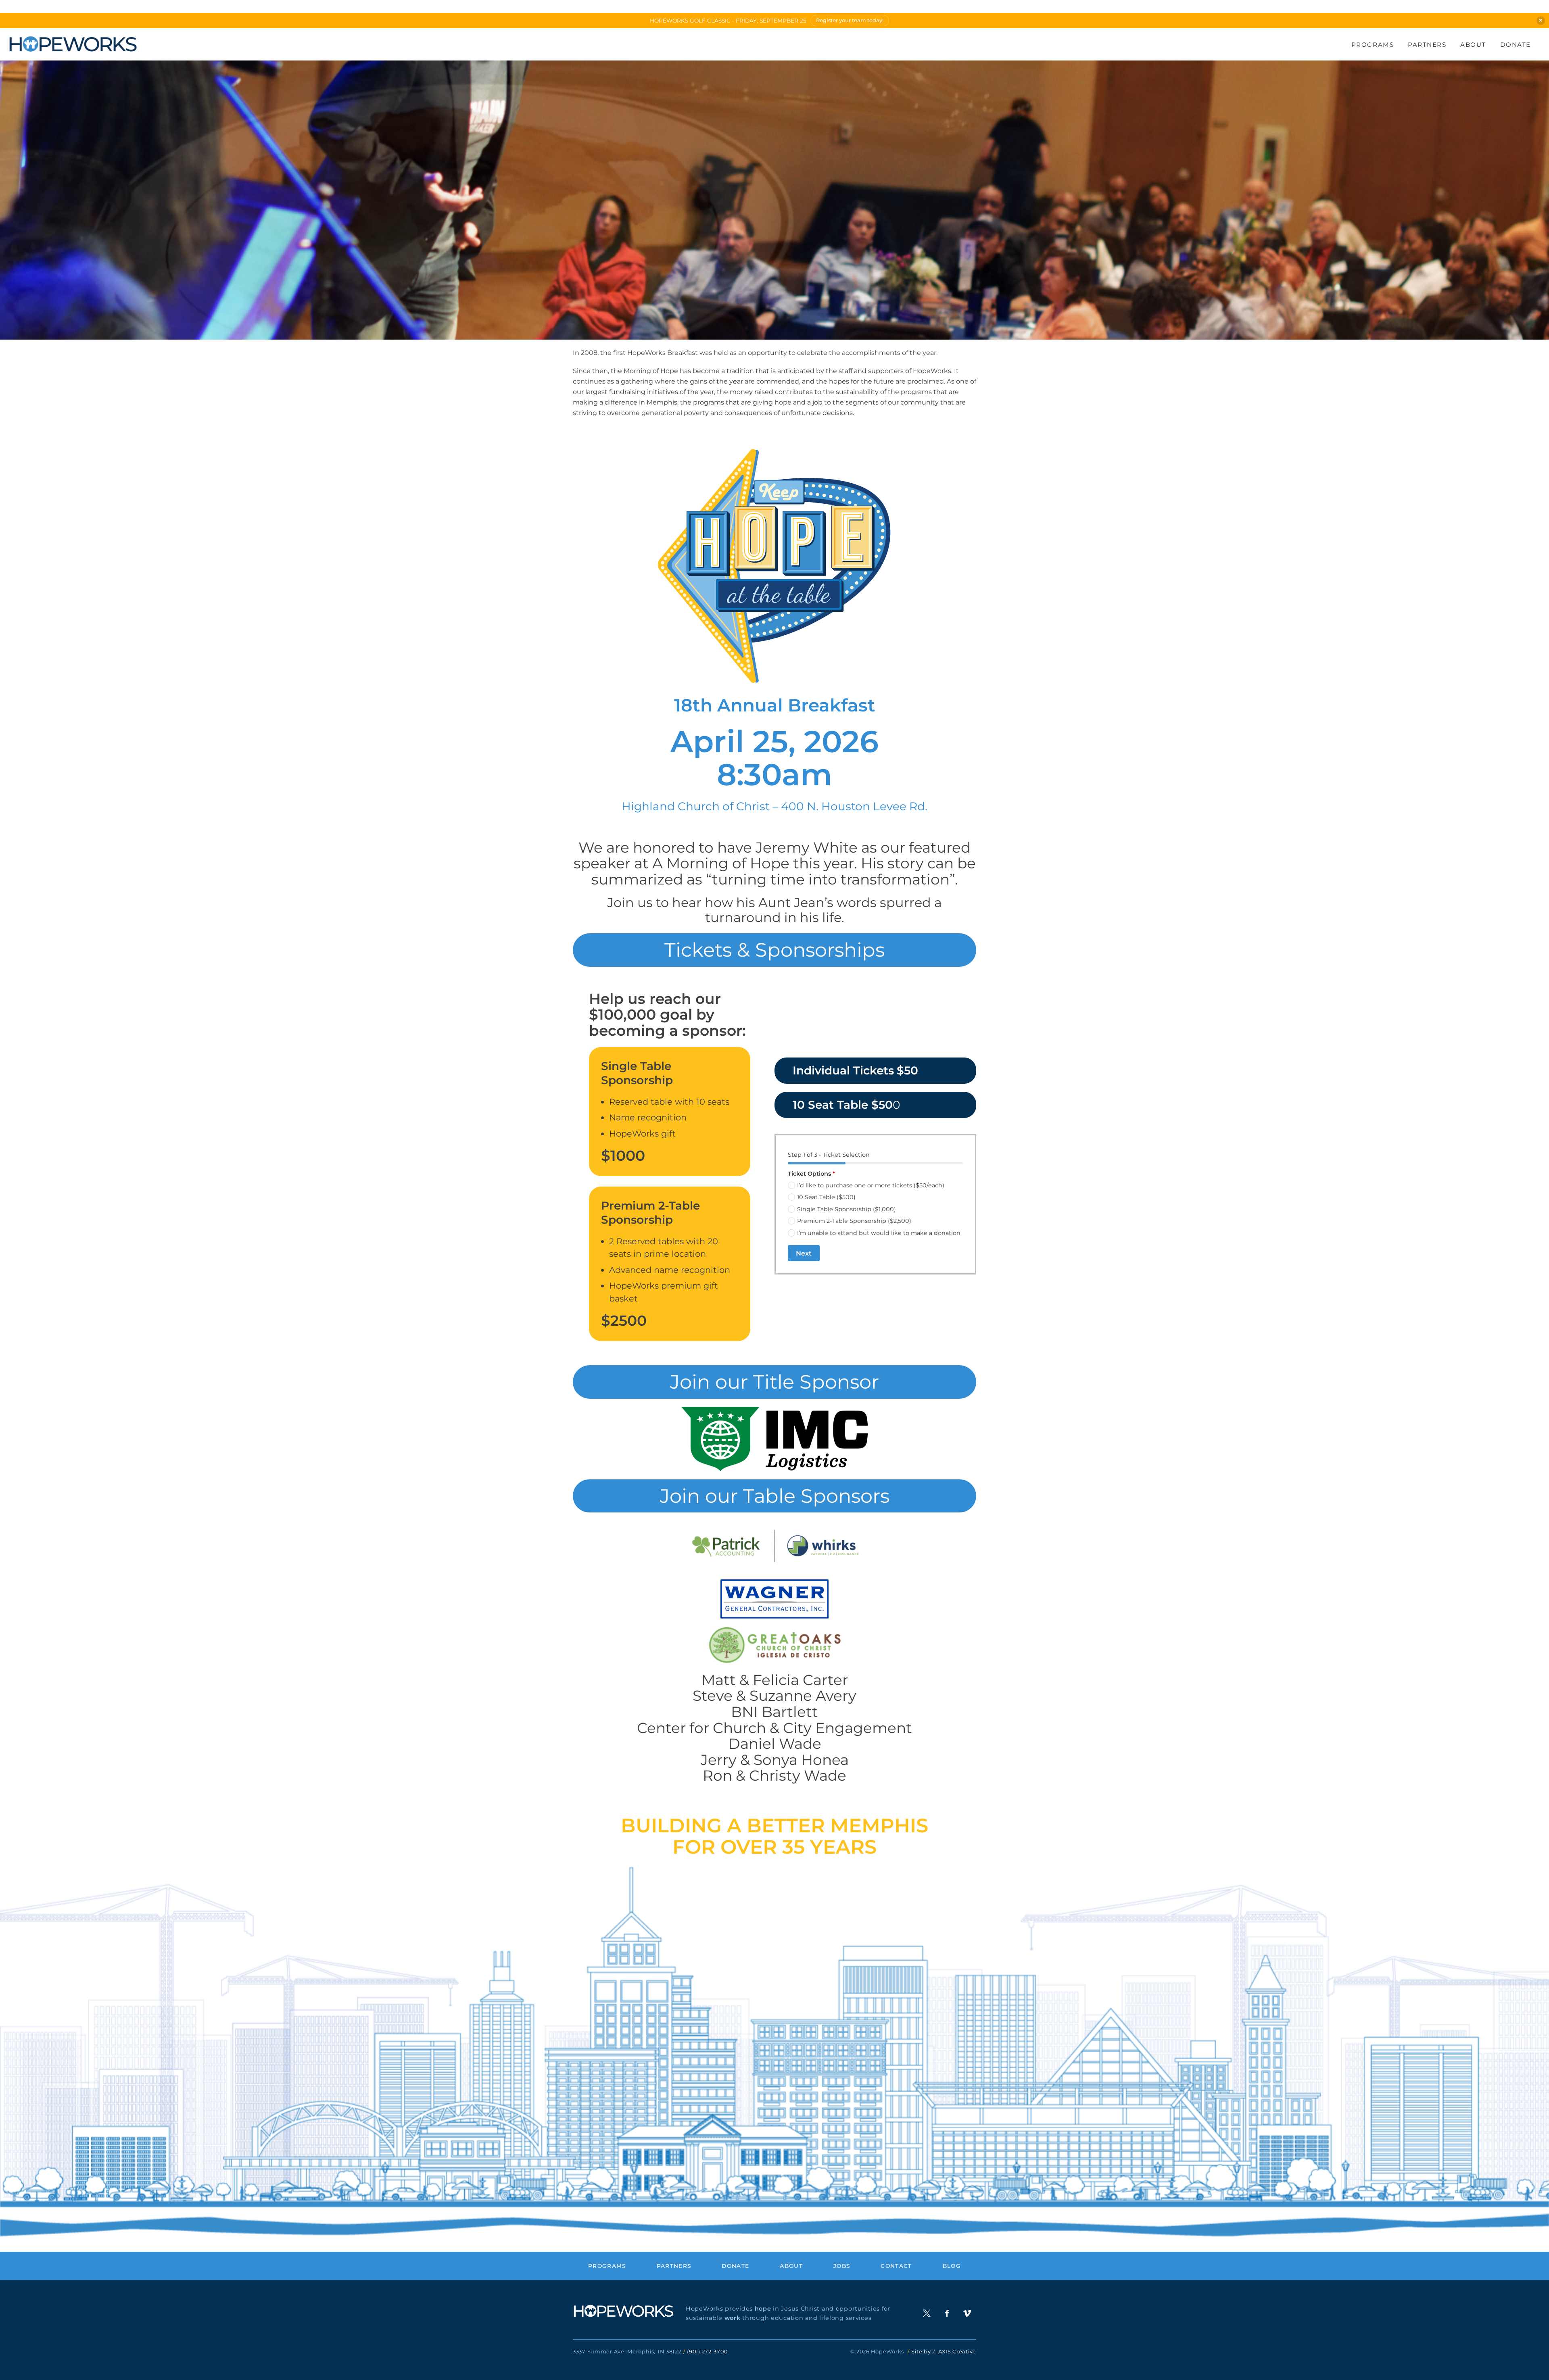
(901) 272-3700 (707, 2352)
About (1473, 45)
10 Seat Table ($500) (826, 1197)
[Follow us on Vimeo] (967, 2313)
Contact (896, 2266)
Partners (1427, 45)
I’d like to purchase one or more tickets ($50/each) (871, 1185)
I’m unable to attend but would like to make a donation (879, 1233)
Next (804, 1253)
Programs (1373, 45)
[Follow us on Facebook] (947, 2313)
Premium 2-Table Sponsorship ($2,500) (854, 1221)
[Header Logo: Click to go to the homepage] (73, 44)
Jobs (842, 2266)
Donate (1516, 45)
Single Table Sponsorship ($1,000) (847, 1209)
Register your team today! (850, 20)
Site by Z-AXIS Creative (944, 2352)
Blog (952, 2266)
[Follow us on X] (927, 2313)
